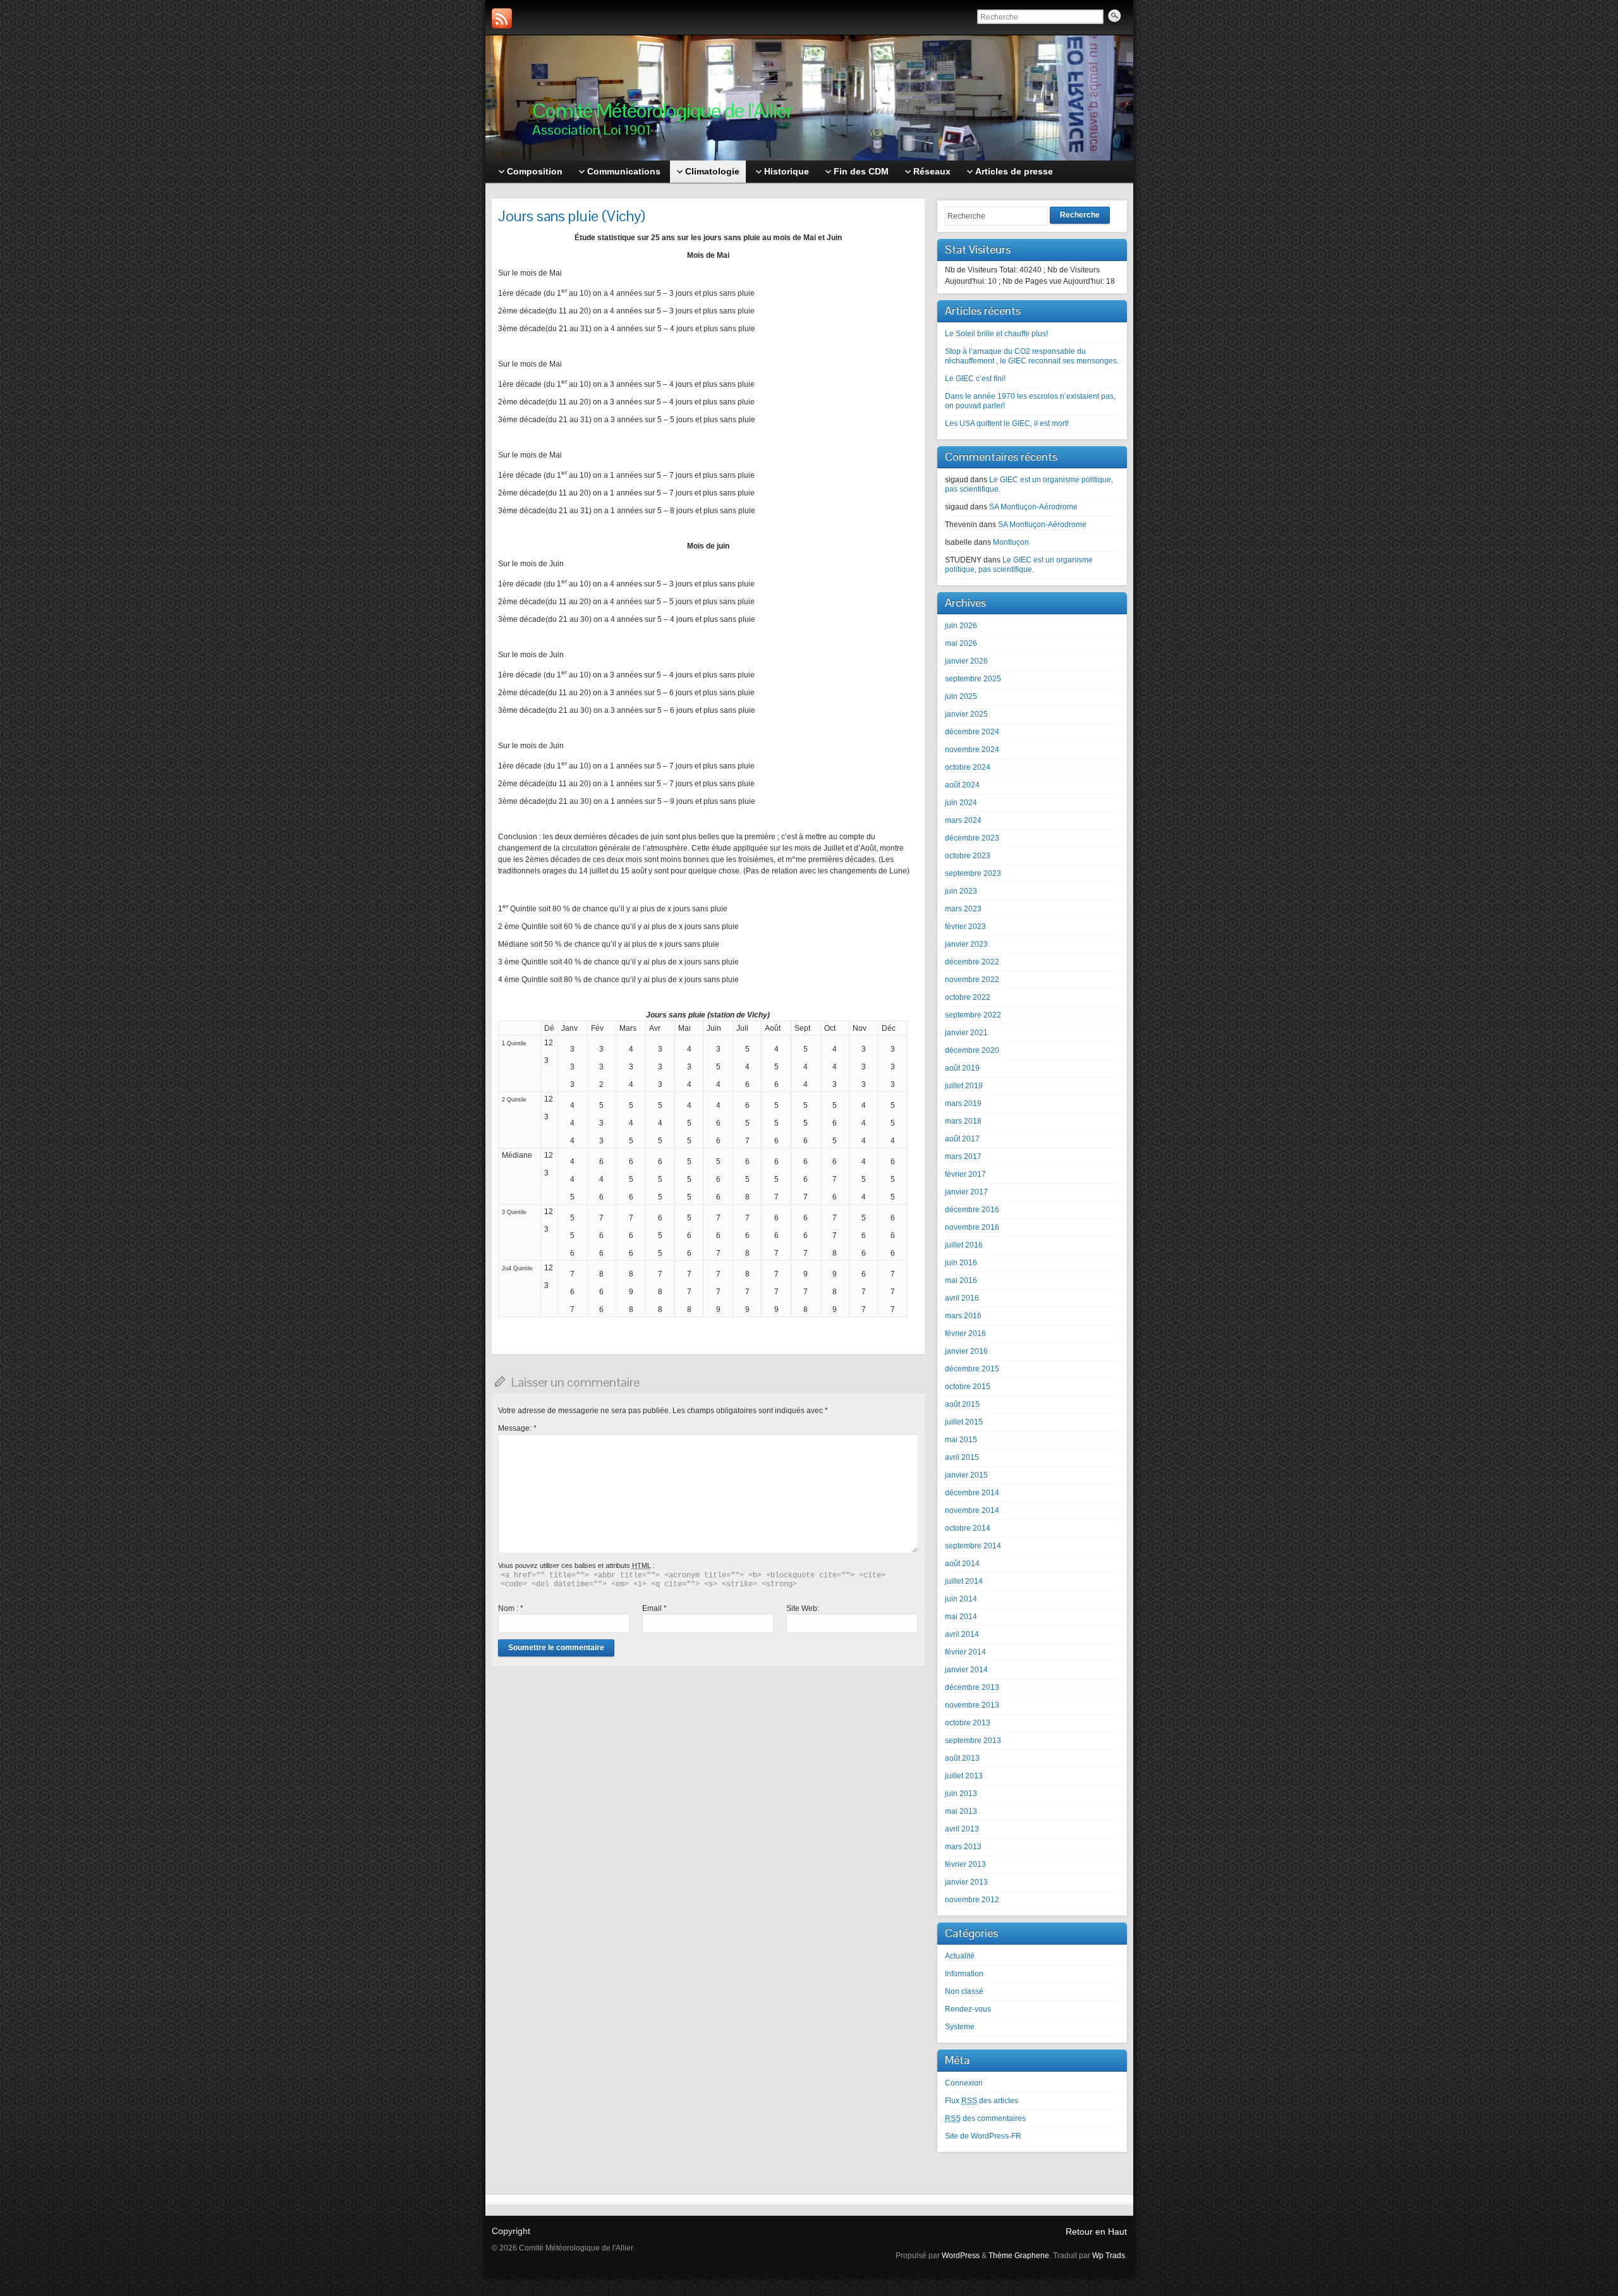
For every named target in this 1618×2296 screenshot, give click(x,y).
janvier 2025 (966, 714)
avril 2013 (962, 1829)
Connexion (964, 2083)
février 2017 (965, 1174)
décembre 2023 (972, 838)
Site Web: (803, 1608)
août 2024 (962, 785)
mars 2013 (963, 1847)
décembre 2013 (972, 1687)
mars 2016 (963, 1316)
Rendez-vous (968, 2009)
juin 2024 (961, 803)
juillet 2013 (964, 1776)
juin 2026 (961, 626)
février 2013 (965, 1864)
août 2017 (962, 1139)
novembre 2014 (972, 1510)
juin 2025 (961, 696)
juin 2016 (961, 1263)
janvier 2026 (966, 661)
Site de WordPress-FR (983, 2136)
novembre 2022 (972, 980)
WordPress (961, 2256)
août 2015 (962, 1404)
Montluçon (1011, 542)
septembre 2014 (973, 1546)
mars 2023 (963, 909)
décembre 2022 (972, 962)
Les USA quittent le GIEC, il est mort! (1007, 423)
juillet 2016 (964, 1245)
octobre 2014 (968, 1528)
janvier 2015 (966, 1475)
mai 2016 (961, 1280)
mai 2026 (961, 643)
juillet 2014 (964, 1581)
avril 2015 (962, 1457)
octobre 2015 (968, 1387)
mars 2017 (963, 1157)
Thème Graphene (1019, 2256)
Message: (517, 1428)
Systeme (960, 2027)
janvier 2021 (966, 1033)
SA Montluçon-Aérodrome (1033, 507)
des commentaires (985, 2118)
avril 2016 (962, 1298)
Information (964, 1974)
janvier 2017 (966, 1192)
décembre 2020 (972, 1050)
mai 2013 (961, 1811)
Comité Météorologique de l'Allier (662, 110)
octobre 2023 (968, 856)
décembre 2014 (972, 1493)
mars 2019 (963, 1103)
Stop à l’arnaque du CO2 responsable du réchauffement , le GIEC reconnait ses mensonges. (1032, 356)
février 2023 (965, 926)
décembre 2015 (972, 1369)
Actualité (960, 1956)
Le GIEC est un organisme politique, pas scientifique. (1019, 565)
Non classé (964, 1991)
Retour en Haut (1096, 2232)
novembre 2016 (972, 1227)
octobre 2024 (968, 767)
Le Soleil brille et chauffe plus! (996, 334)
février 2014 (965, 1652)
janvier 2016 (966, 1351)
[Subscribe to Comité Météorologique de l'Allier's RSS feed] (502, 18)
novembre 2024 (972, 750)
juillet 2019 (964, 1086)
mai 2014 (961, 1617)
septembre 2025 (973, 679)
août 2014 (962, 1564)
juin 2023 (961, 891)
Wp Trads (1109, 2256)
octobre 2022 (968, 997)
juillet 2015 (964, 1422)
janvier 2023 (966, 944)
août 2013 (962, 1758)
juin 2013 (961, 1794)
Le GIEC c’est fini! (975, 379)
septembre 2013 (973, 1740)
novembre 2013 (972, 1705)
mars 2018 (963, 1121)
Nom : (511, 1608)
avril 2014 (962, 1634)
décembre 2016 (972, 1210)
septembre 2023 (973, 873)
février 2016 (965, 1333)
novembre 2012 (972, 1900)
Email (654, 1608)
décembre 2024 (972, 732)
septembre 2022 (973, 1015)
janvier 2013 (966, 1882)
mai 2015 (961, 1440)
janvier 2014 (966, 1670)
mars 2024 (963, 820)
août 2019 (962, 1068)
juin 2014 (961, 1599)
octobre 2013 (968, 1723)
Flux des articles (982, 2101)
